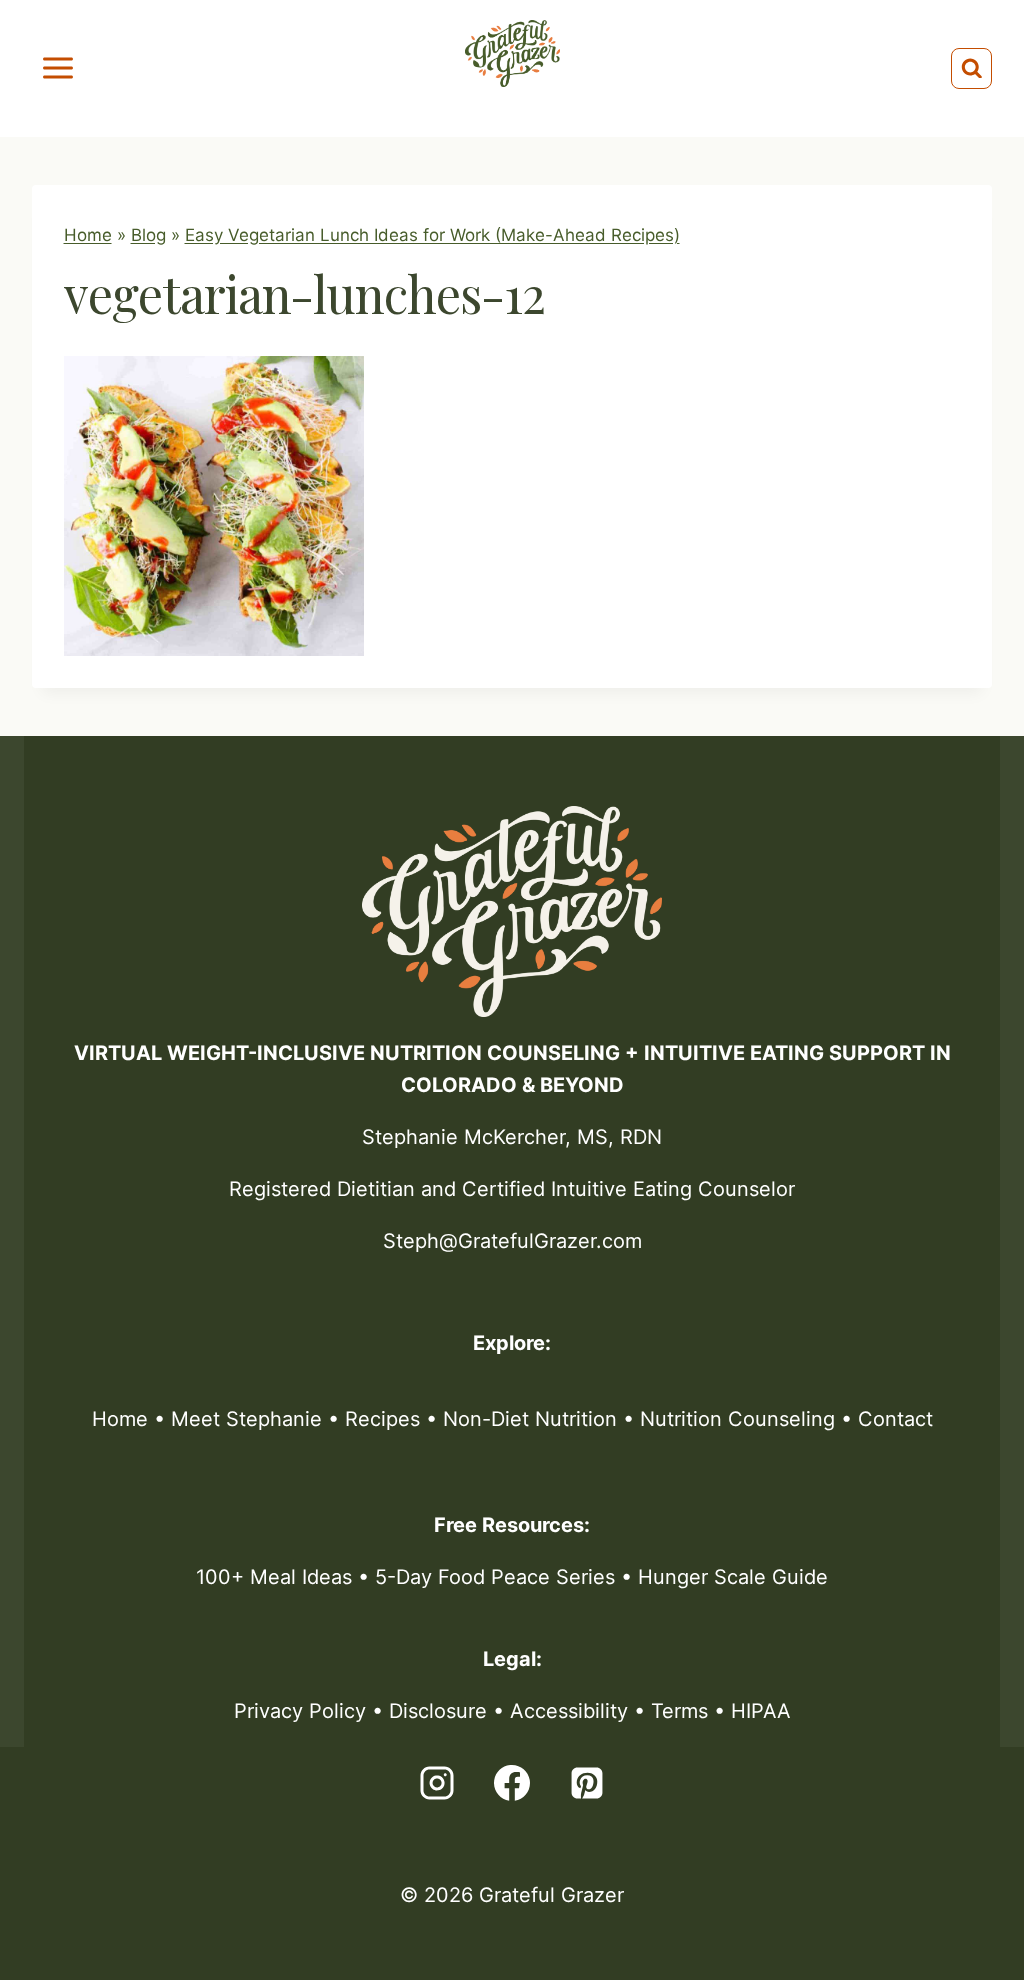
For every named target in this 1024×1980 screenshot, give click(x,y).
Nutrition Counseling (737, 1419)
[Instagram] (437, 1783)
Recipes (382, 1419)
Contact (895, 1419)
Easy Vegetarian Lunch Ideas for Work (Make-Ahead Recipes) (432, 235)
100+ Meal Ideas (274, 1577)
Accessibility (569, 1711)
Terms (679, 1711)
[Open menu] (58, 68)
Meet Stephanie (246, 1419)
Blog (148, 235)
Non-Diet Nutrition (530, 1419)
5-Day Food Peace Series (495, 1577)
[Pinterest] (587, 1783)
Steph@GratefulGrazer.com (512, 1241)
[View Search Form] (972, 69)
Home (88, 235)
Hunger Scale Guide (733, 1577)
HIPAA (761, 1711)
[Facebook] (512, 1783)
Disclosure (438, 1711)
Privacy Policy (300, 1711)
